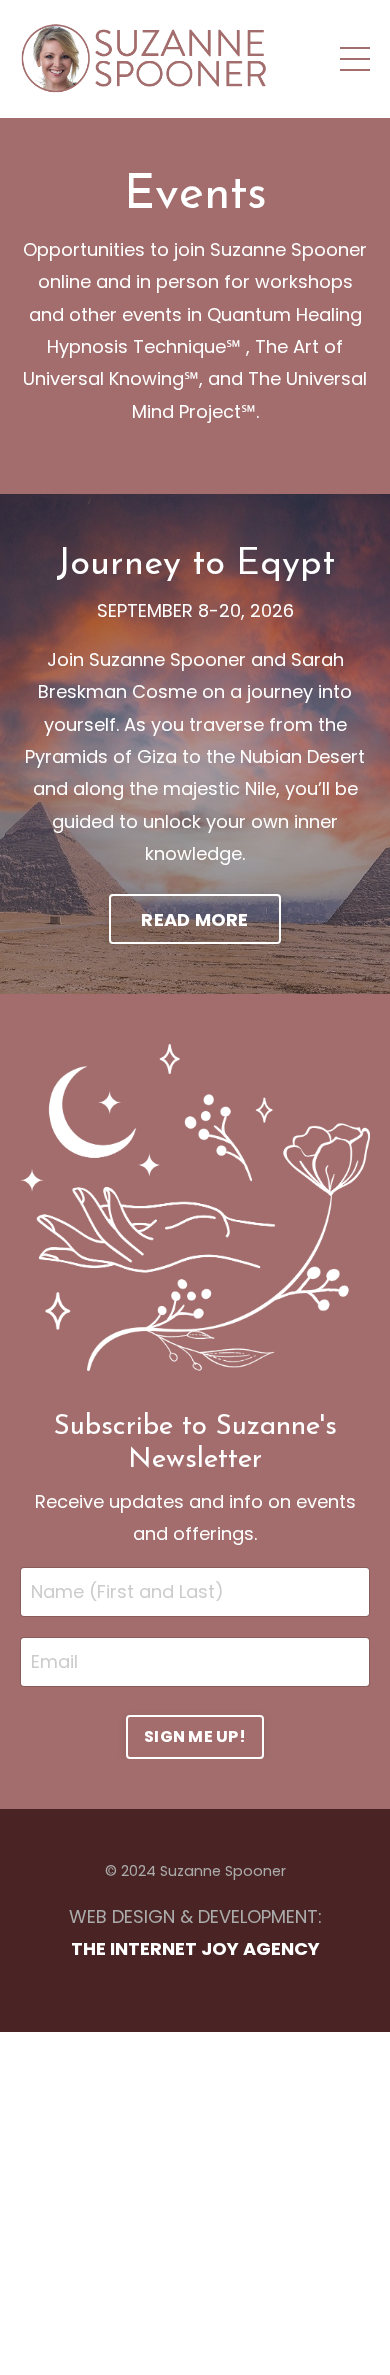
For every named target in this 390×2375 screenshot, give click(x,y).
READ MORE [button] (194, 919)
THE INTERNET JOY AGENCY (195, 1948)
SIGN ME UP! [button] (195, 1736)
